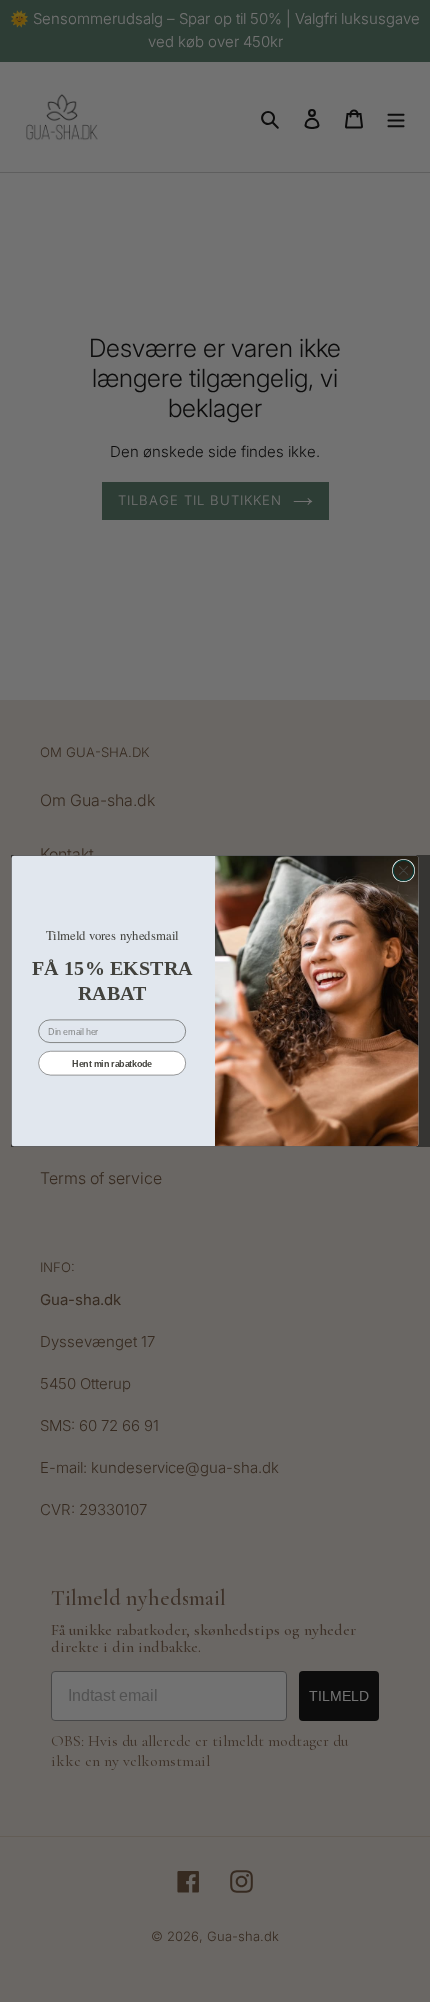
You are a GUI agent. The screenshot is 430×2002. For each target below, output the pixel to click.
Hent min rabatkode (112, 1063)
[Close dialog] (403, 870)
